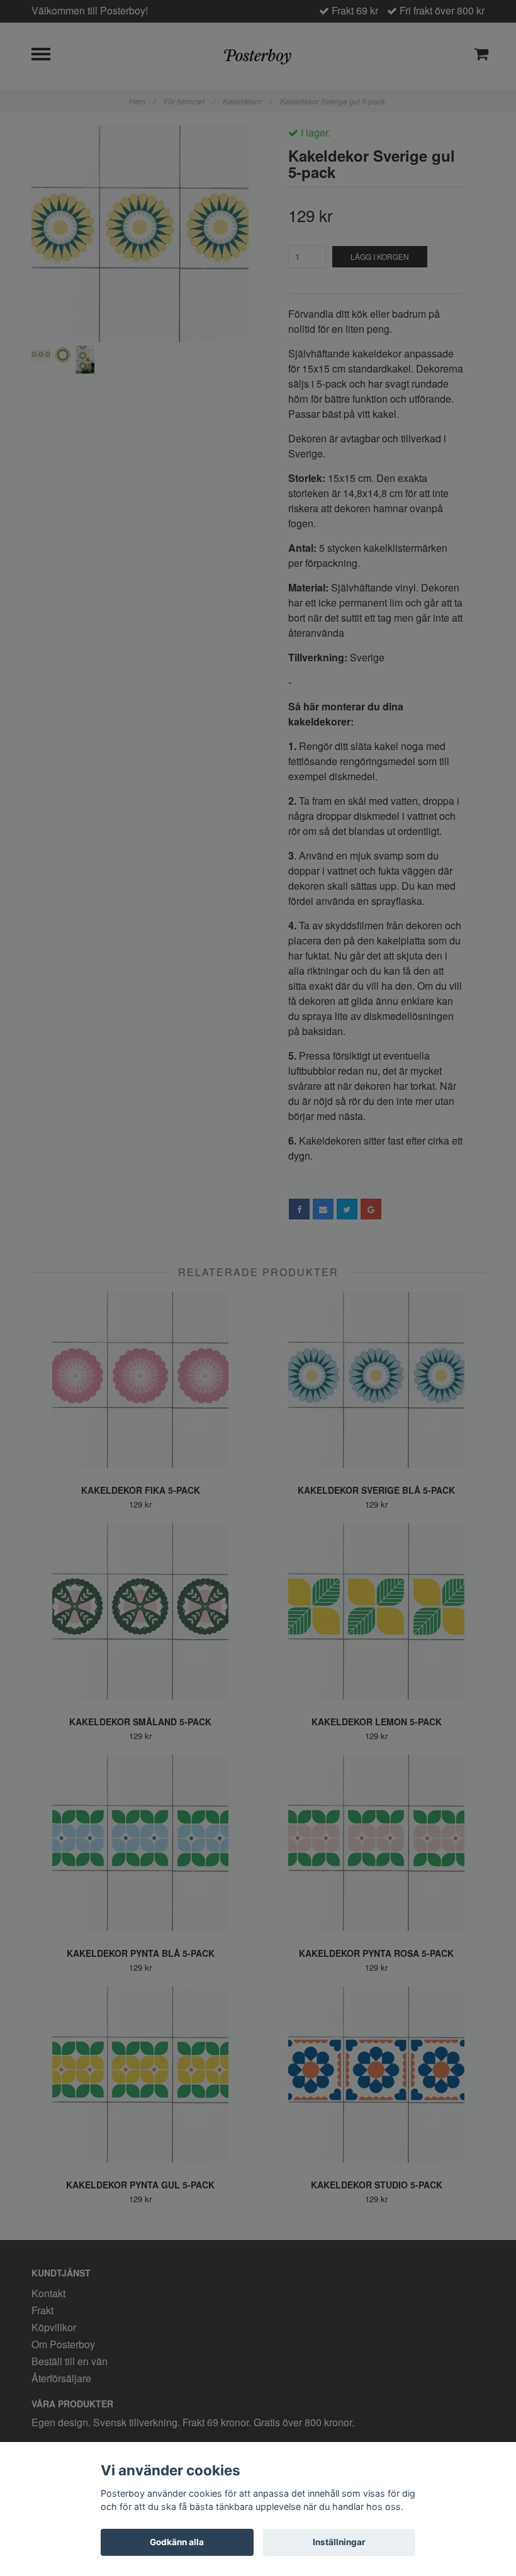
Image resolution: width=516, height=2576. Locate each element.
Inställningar (339, 2542)
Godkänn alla (177, 2542)
